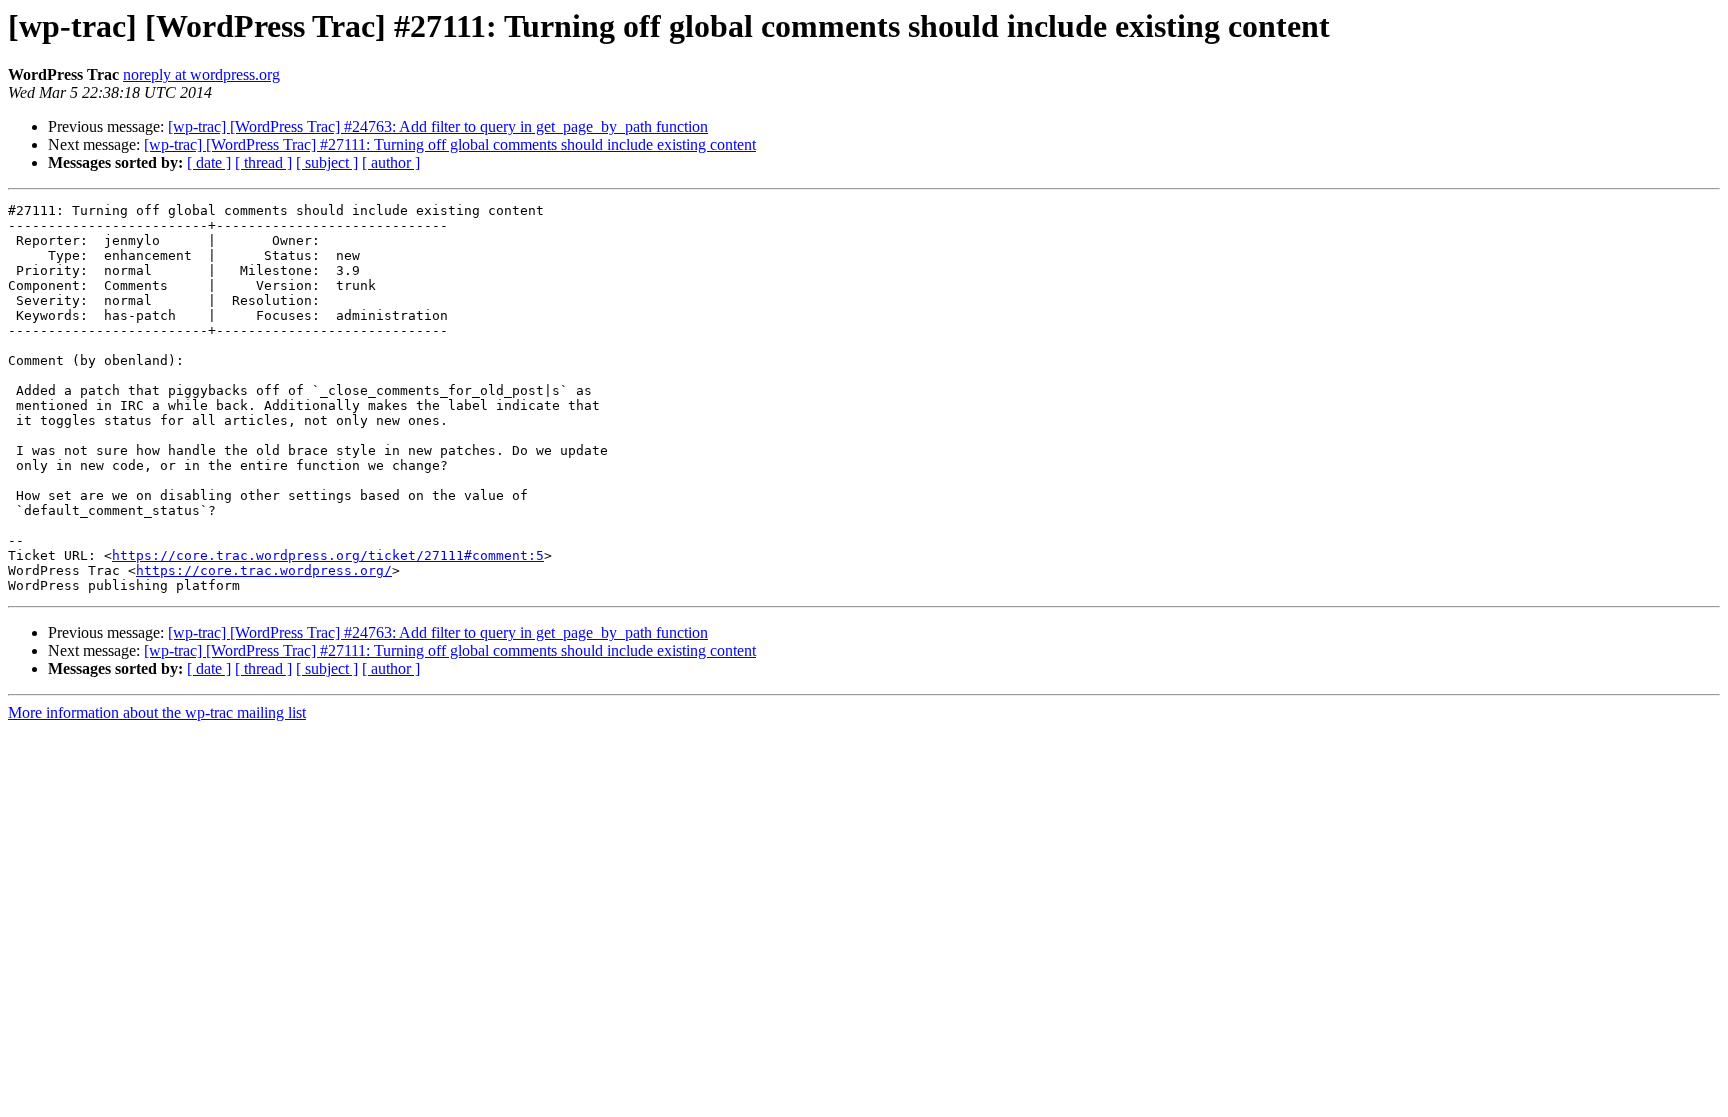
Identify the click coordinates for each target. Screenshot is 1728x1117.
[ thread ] (263, 162)
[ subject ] (327, 162)
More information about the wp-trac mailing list (157, 712)
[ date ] (209, 162)
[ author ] (391, 162)
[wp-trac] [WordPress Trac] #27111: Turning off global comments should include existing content (450, 144)
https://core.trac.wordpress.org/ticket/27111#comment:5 (328, 555)
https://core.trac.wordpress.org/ (264, 570)
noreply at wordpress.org (201, 74)
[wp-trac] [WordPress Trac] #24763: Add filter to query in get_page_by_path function (438, 126)
